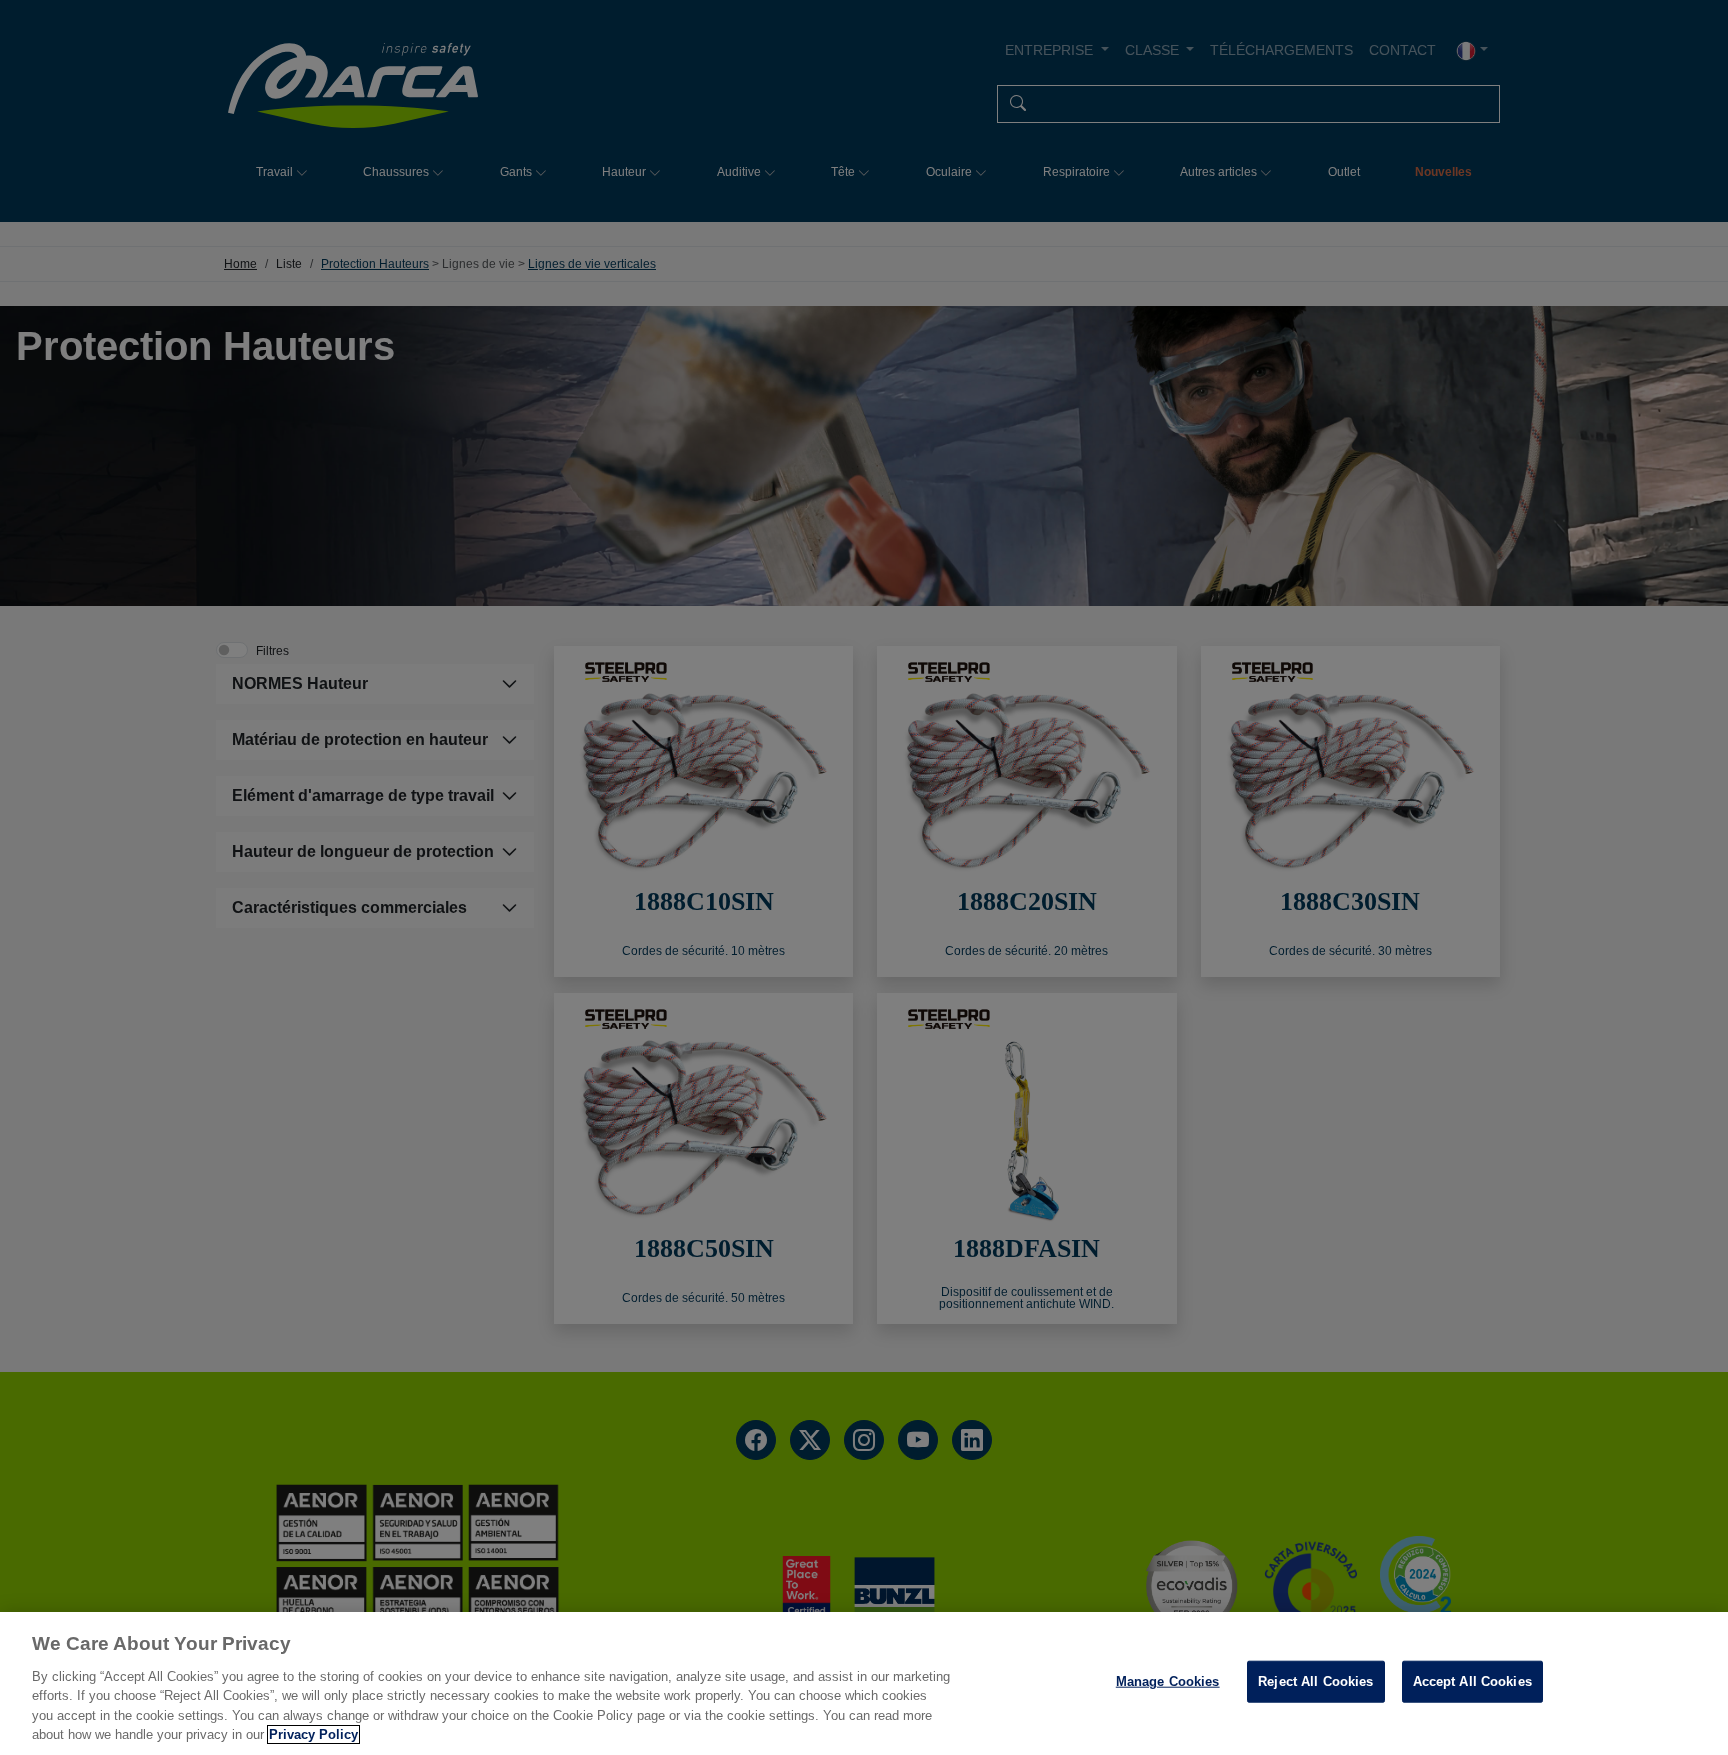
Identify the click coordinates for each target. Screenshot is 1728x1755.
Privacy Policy (313, 1734)
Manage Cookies (1168, 1681)
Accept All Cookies (1472, 1681)
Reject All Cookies (1315, 1681)
